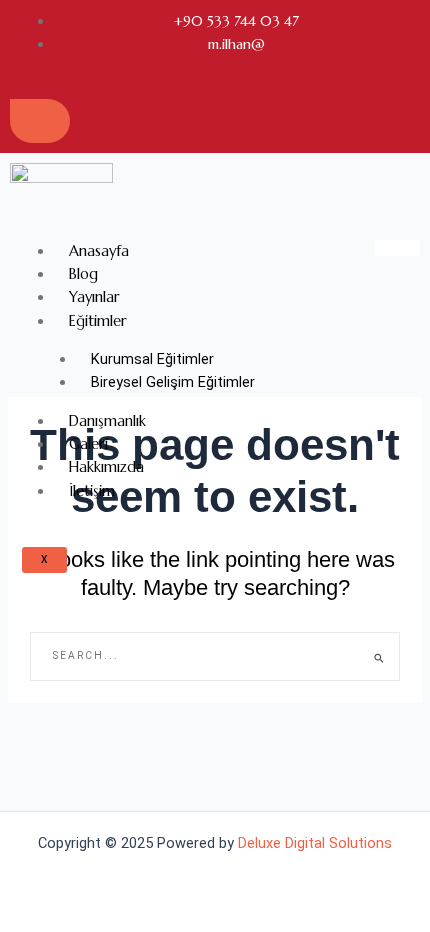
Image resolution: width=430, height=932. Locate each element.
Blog (83, 274)
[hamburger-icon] (397, 248)
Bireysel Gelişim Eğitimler (173, 382)
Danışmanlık (107, 421)
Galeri (88, 444)
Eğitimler (98, 321)
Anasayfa (99, 251)
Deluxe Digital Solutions (315, 843)
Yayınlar (94, 297)
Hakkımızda (106, 467)
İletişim (92, 491)
